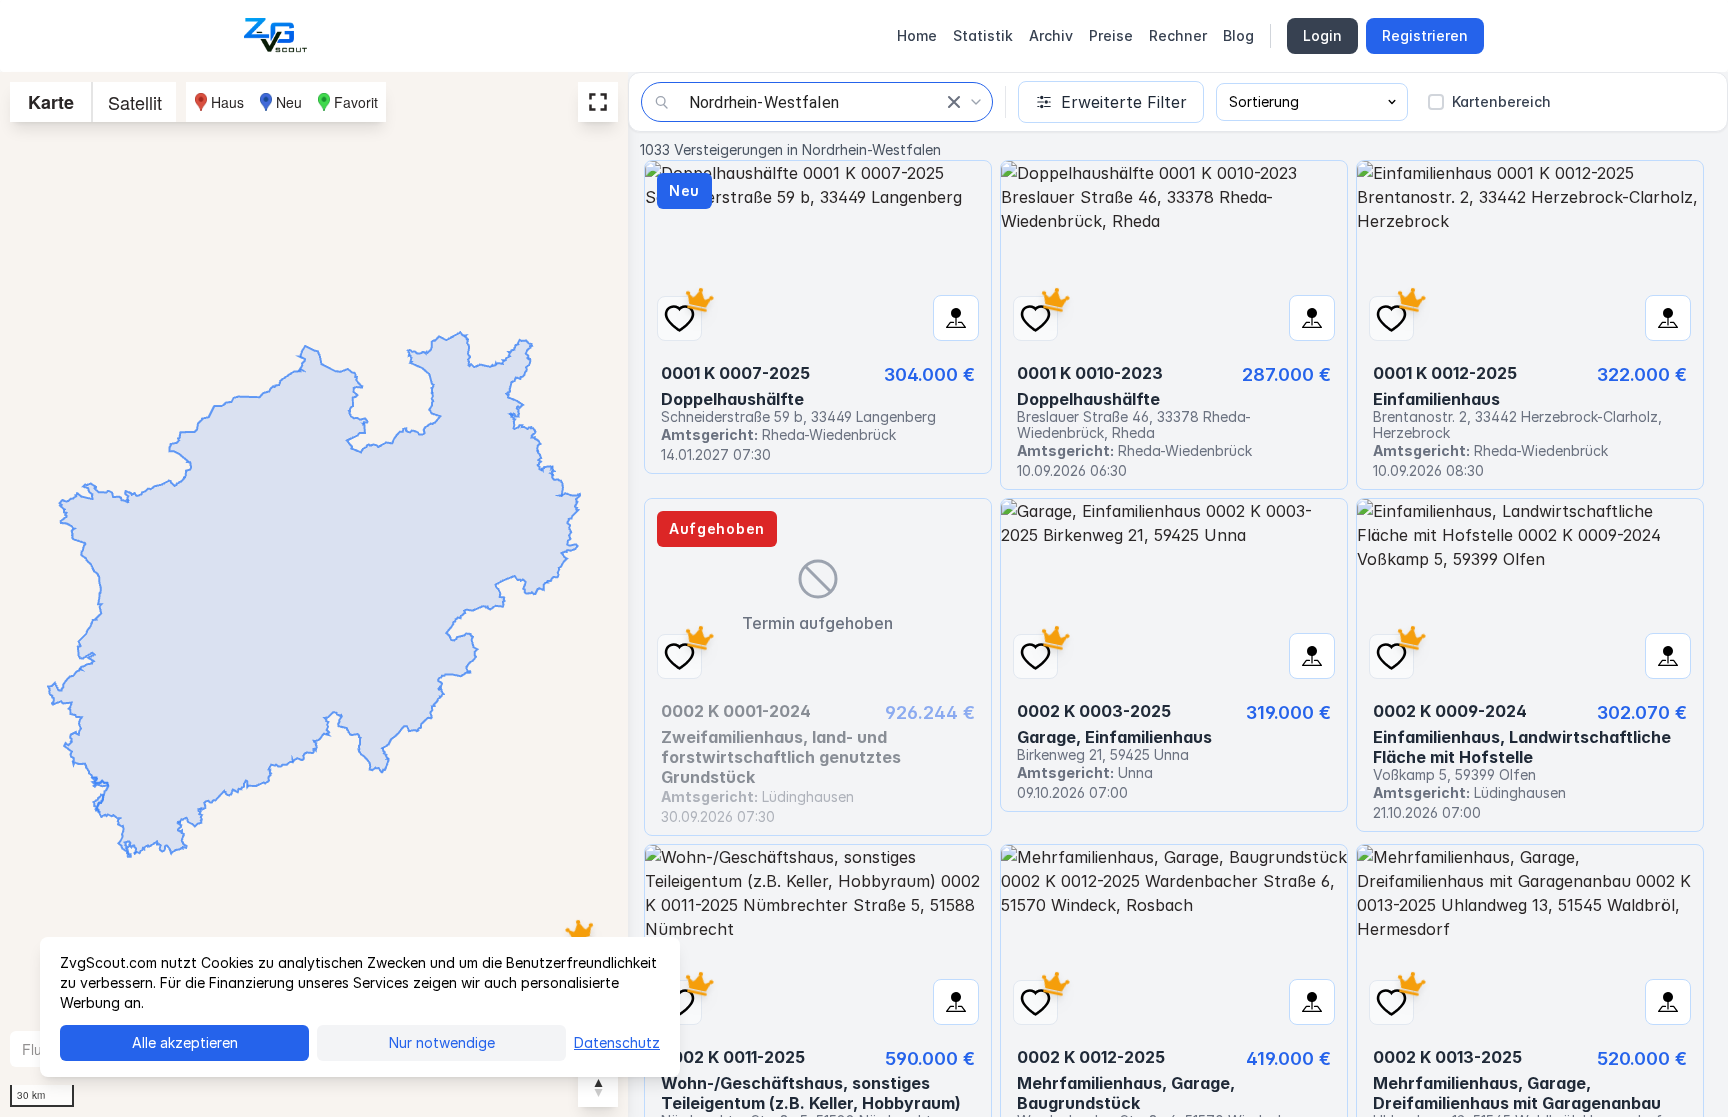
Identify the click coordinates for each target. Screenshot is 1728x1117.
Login (1322, 35)
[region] (314, 594)
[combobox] (817, 102)
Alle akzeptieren (185, 1042)
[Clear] (954, 102)
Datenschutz (617, 1042)
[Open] (976, 102)
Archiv (1051, 35)
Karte (51, 102)
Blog (1238, 35)
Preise (1111, 35)
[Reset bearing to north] (598, 1087)
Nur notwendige (442, 1042)
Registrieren (1425, 35)
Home (917, 35)
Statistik (983, 35)
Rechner (1178, 35)
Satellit (135, 102)
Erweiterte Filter (1124, 102)
